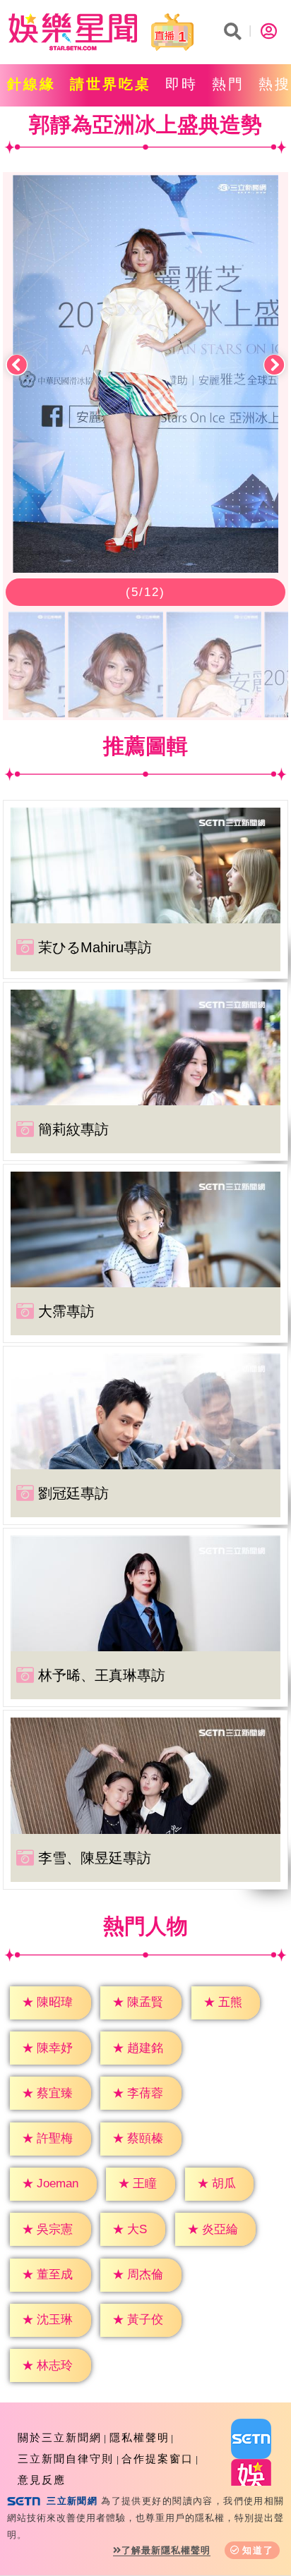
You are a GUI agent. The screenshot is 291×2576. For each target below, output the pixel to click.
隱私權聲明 (139, 2437)
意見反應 (42, 2480)
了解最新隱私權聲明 (166, 2550)
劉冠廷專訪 (73, 1493)
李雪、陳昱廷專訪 (95, 1858)
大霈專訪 (66, 1311)
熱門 (228, 84)
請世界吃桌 (111, 84)
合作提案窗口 (158, 2459)
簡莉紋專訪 (73, 1129)
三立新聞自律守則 (66, 2459)
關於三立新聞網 (60, 2437)
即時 (182, 84)
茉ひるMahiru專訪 (95, 947)
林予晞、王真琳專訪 (102, 1675)
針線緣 (31, 84)
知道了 (258, 2550)
